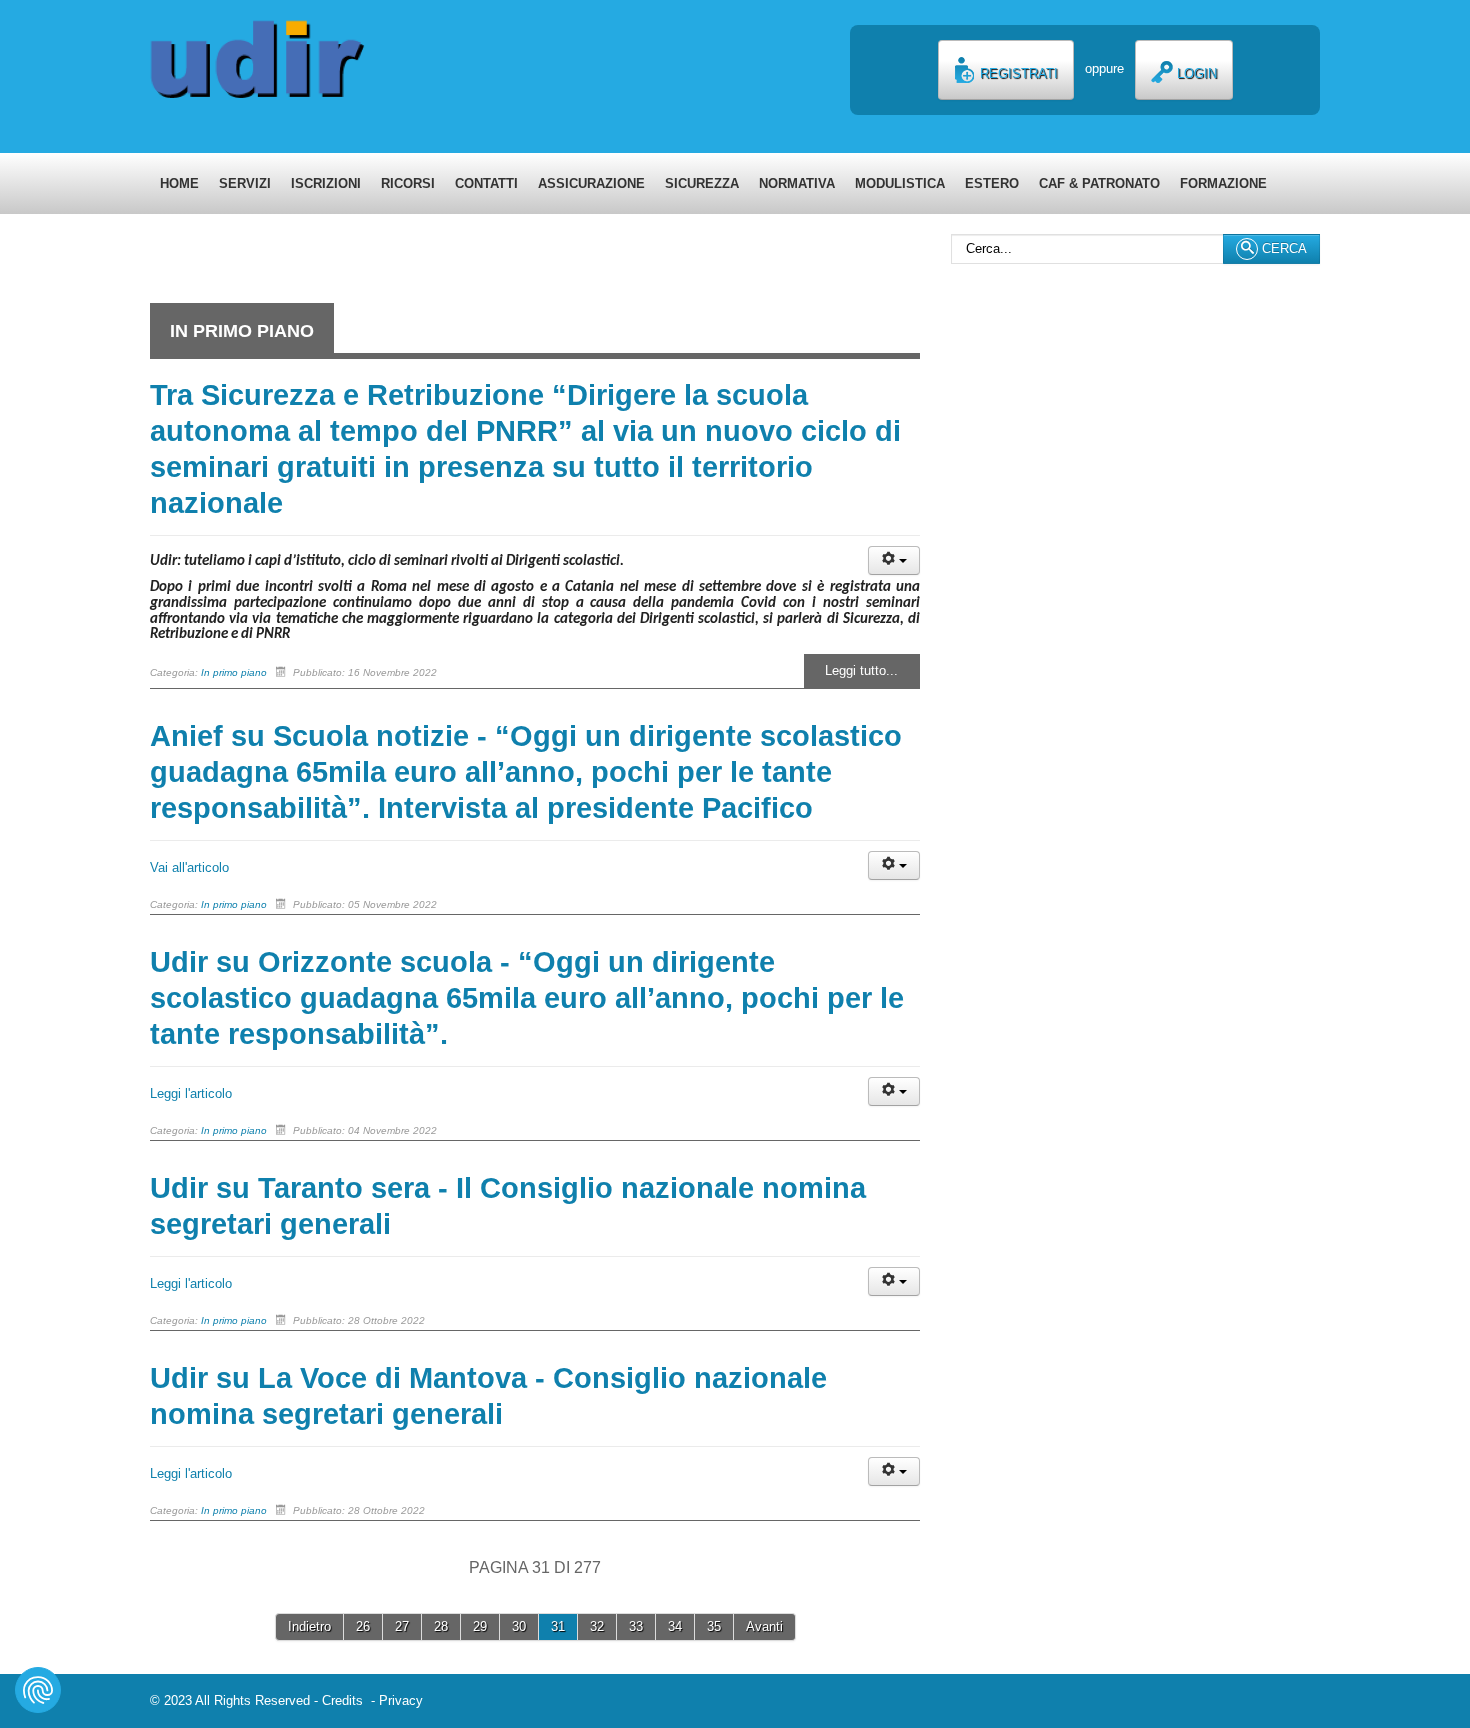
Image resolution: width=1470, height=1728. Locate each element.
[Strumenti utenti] (894, 560)
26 (363, 1626)
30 (519, 1626)
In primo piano (234, 672)
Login (1195, 73)
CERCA (1282, 248)
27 (402, 1626)
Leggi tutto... (861, 670)
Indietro (309, 1626)
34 (675, 1626)
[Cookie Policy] (38, 1690)
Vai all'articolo (189, 867)
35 (714, 1626)
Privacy (401, 1700)
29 (480, 1626)
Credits (346, 1700)
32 (597, 1626)
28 (441, 1626)
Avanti (764, 1626)
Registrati (1017, 73)
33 (636, 1626)
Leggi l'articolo (191, 1093)
